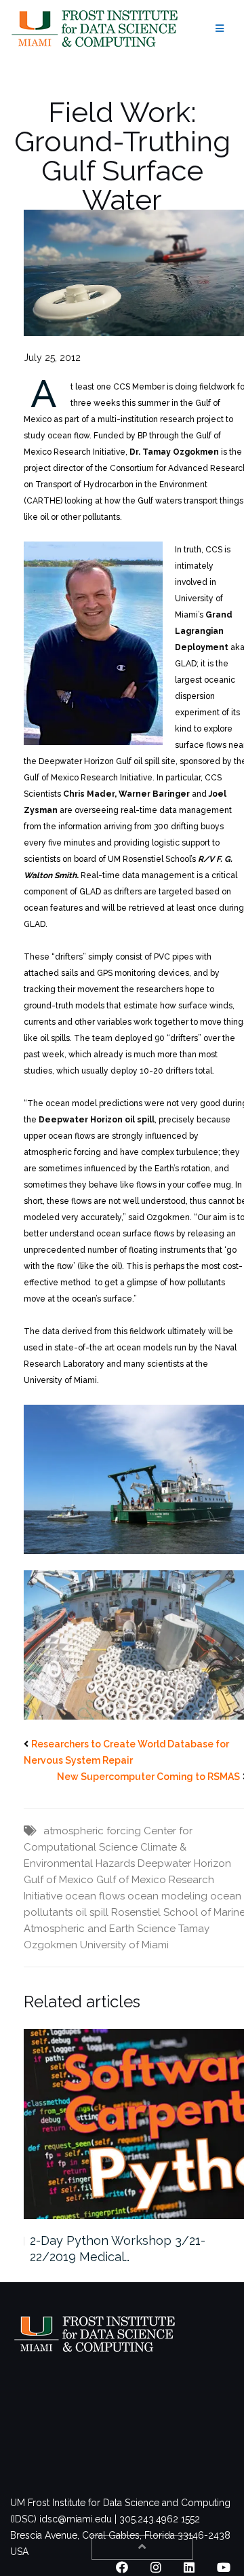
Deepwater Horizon (184, 1863)
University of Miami (124, 1945)
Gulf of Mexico (59, 1880)
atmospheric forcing (92, 1831)
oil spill (92, 1912)
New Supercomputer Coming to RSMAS (148, 1777)
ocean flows (95, 1896)
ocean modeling (167, 1896)
